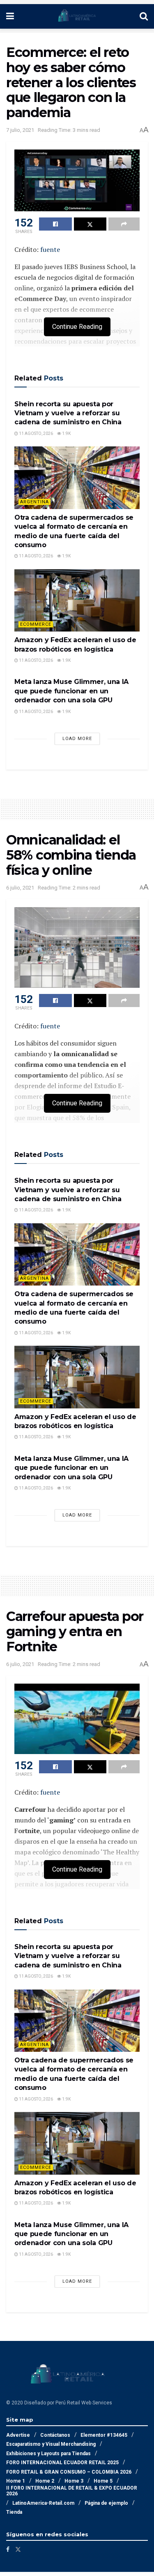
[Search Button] (144, 16)
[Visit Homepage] (77, 16)
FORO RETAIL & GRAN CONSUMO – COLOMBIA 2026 (69, 2472)
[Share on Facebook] (55, 224)
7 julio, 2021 (20, 130)
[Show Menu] (10, 16)
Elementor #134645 (104, 2435)
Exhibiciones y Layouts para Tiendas (48, 2454)
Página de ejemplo (106, 2503)
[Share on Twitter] (90, 224)
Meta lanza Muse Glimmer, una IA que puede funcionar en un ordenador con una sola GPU (71, 691)
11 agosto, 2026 (36, 433)
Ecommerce (36, 624)
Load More (77, 739)
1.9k (66, 433)
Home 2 (45, 2481)
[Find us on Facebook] (8, 2549)
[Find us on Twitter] (18, 2549)
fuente (50, 249)
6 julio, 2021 (20, 888)
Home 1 (16, 2481)
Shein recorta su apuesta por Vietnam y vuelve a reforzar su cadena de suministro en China (68, 413)
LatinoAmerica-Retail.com (43, 2503)
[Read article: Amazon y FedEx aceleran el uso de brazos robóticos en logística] (77, 601)
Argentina (34, 502)
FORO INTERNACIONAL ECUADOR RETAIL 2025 (62, 2463)
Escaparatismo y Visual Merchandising (51, 2444)
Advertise (18, 2435)
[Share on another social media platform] (124, 224)
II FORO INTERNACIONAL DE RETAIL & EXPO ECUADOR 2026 (72, 2491)
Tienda (14, 2512)
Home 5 (103, 2481)
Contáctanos (55, 2435)
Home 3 (74, 2481)
